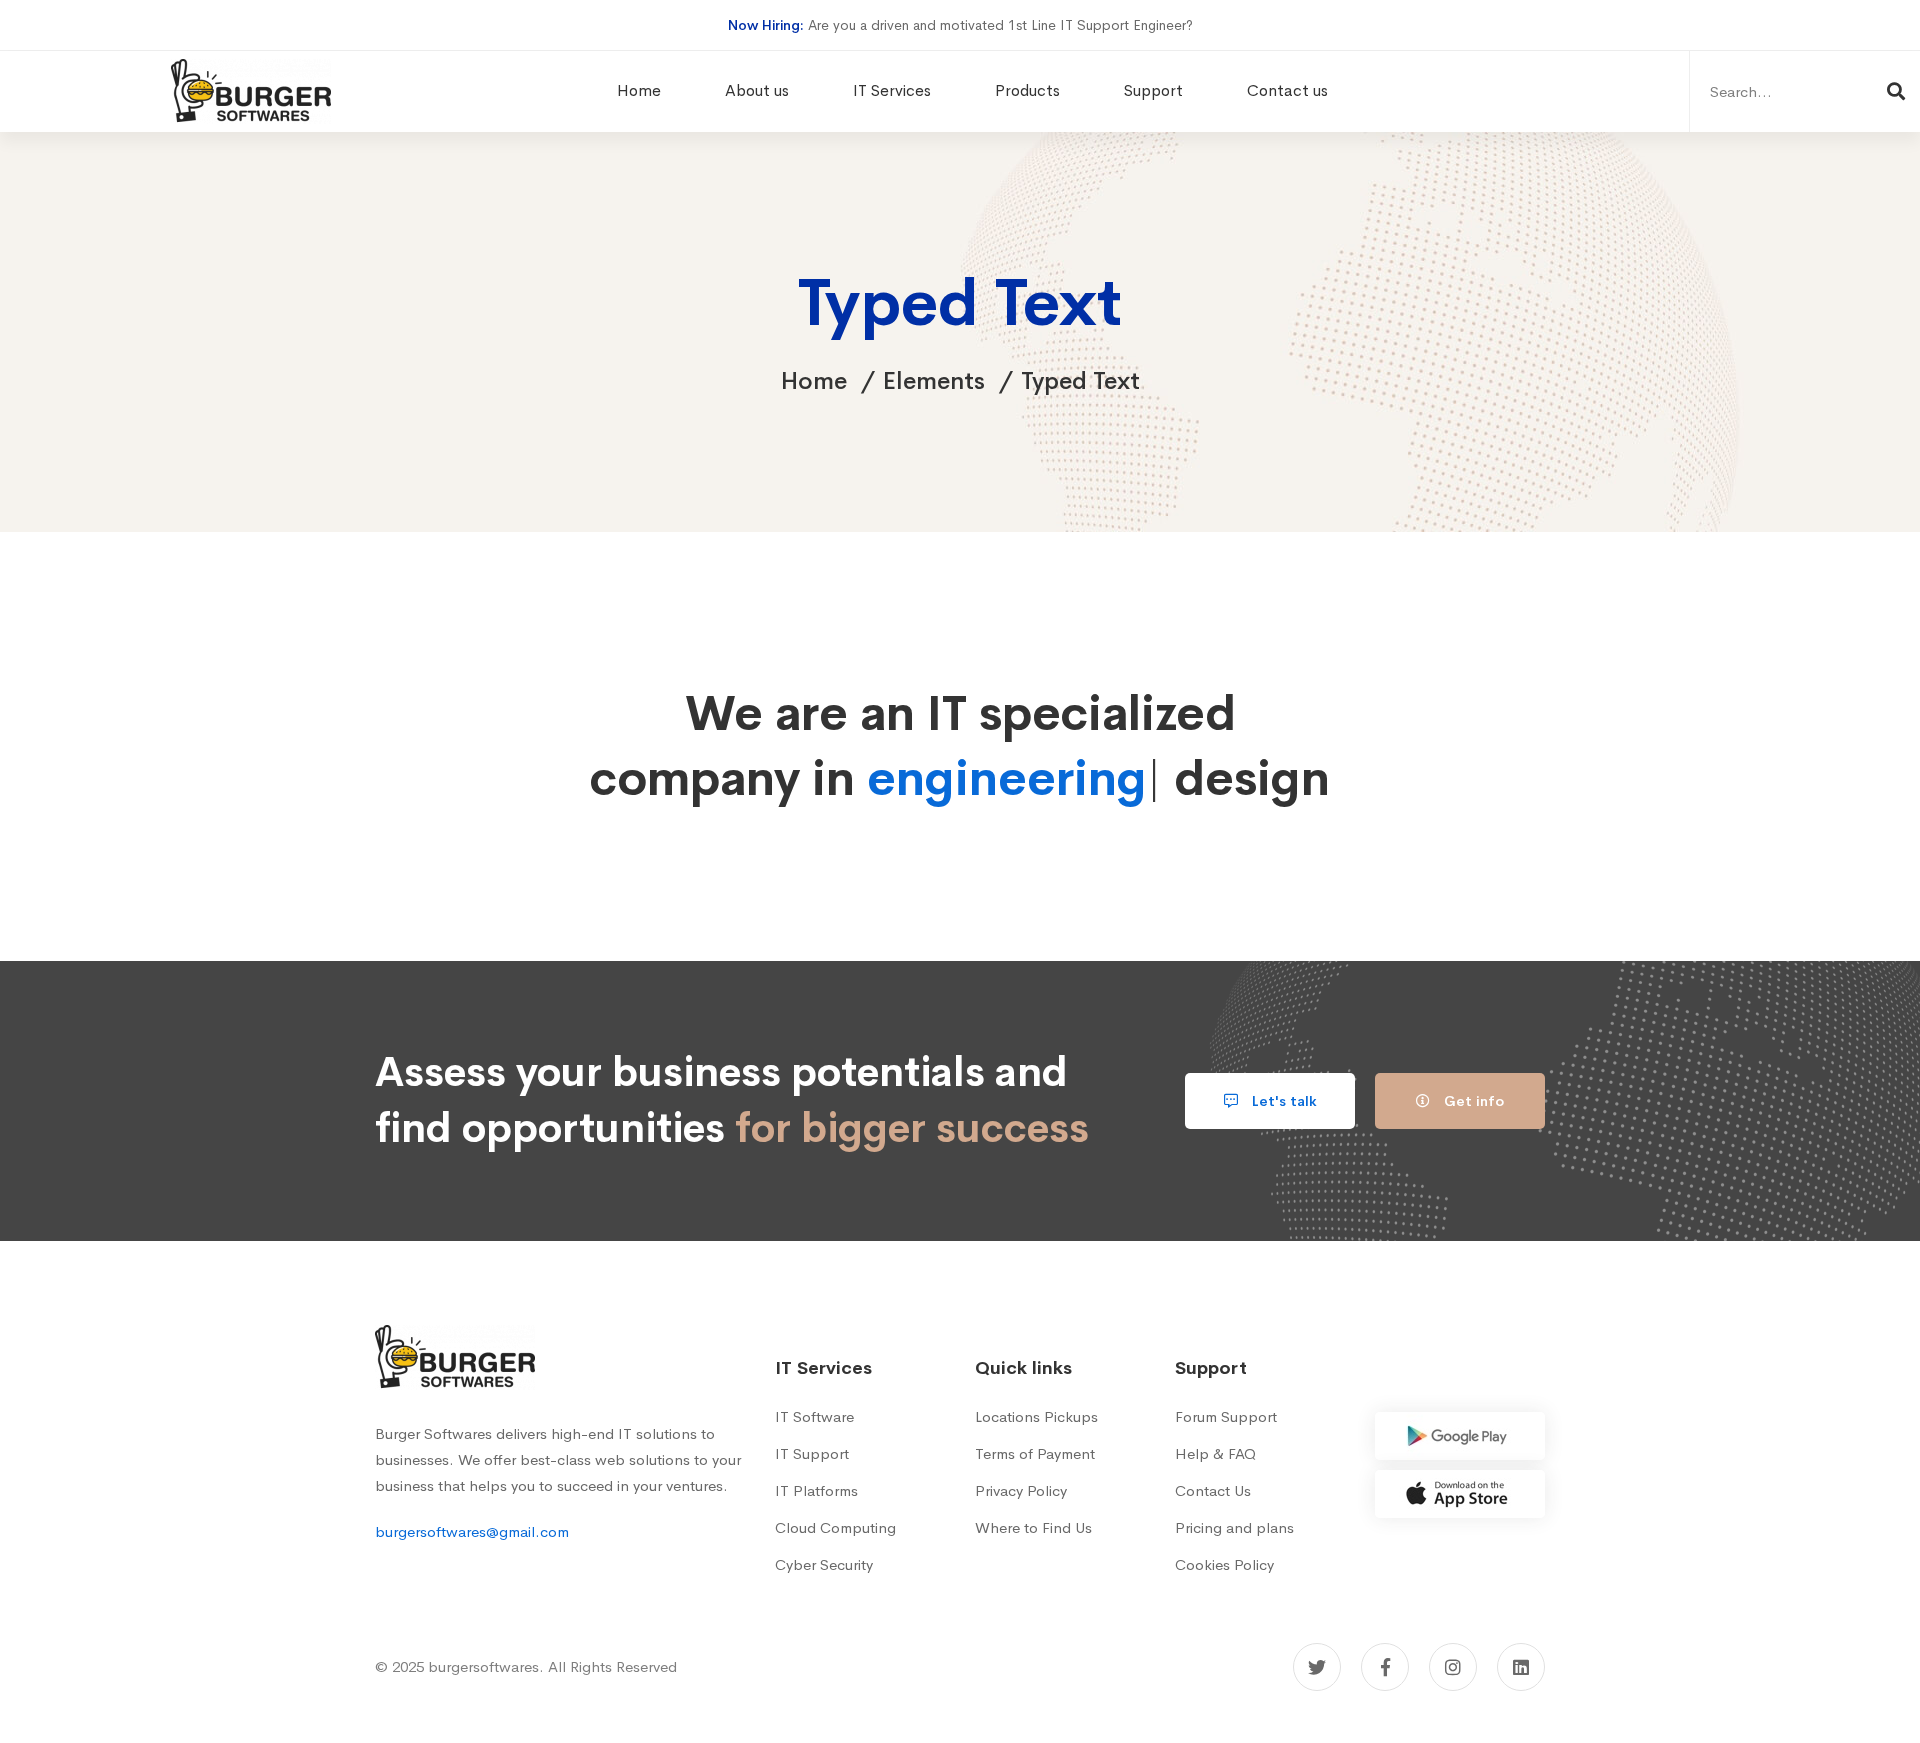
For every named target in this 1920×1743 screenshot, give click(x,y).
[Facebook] (1385, 1667)
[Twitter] (1317, 1667)
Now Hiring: (766, 25)
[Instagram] (1453, 1667)
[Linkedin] (1521, 1667)
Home (814, 381)
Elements (934, 381)
